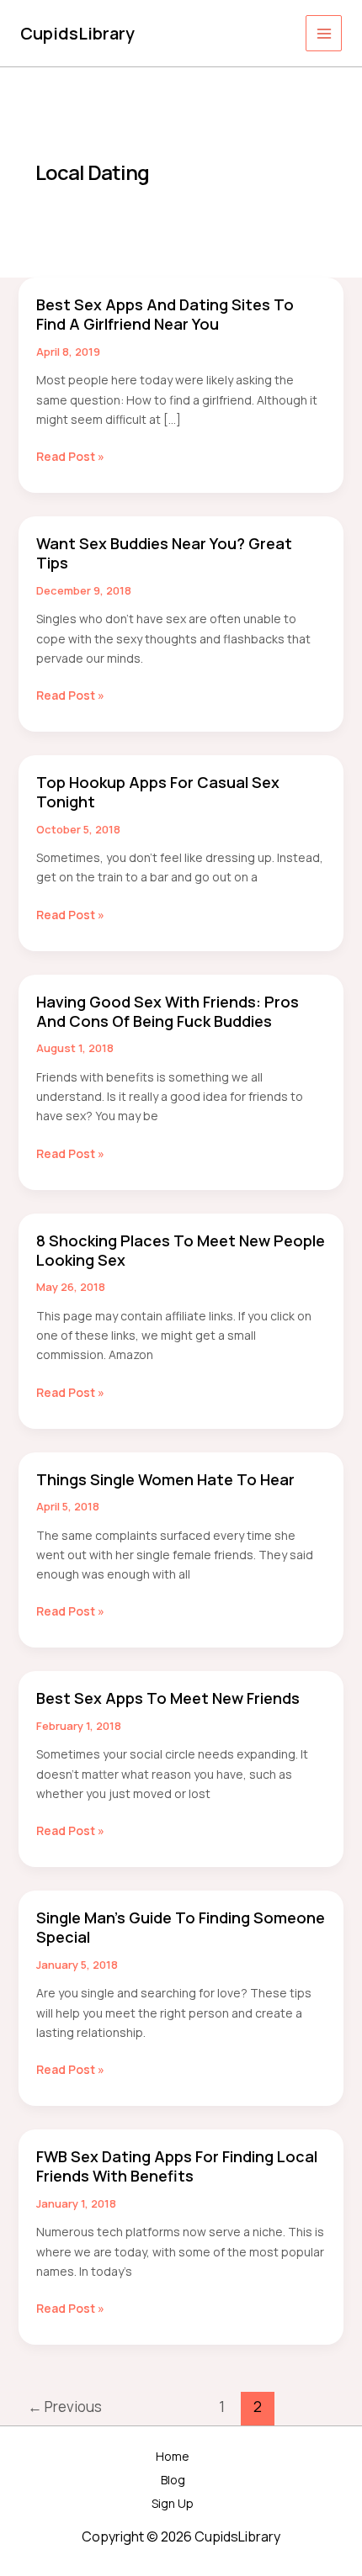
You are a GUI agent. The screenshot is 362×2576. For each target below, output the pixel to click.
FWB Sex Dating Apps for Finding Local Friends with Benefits (177, 2166)
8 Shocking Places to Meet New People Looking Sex (181, 1250)
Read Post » (70, 457)
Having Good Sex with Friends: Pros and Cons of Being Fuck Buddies (168, 1011)
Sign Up (173, 2503)
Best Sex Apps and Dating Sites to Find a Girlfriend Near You (165, 314)
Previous (65, 2407)
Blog (173, 2480)
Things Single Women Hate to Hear (165, 1479)
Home (173, 2456)
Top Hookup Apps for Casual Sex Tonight (158, 792)
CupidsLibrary (77, 33)
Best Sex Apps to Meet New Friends (168, 1698)
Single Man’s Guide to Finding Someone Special (181, 1927)
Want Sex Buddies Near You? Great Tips (164, 553)
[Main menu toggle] (324, 33)
